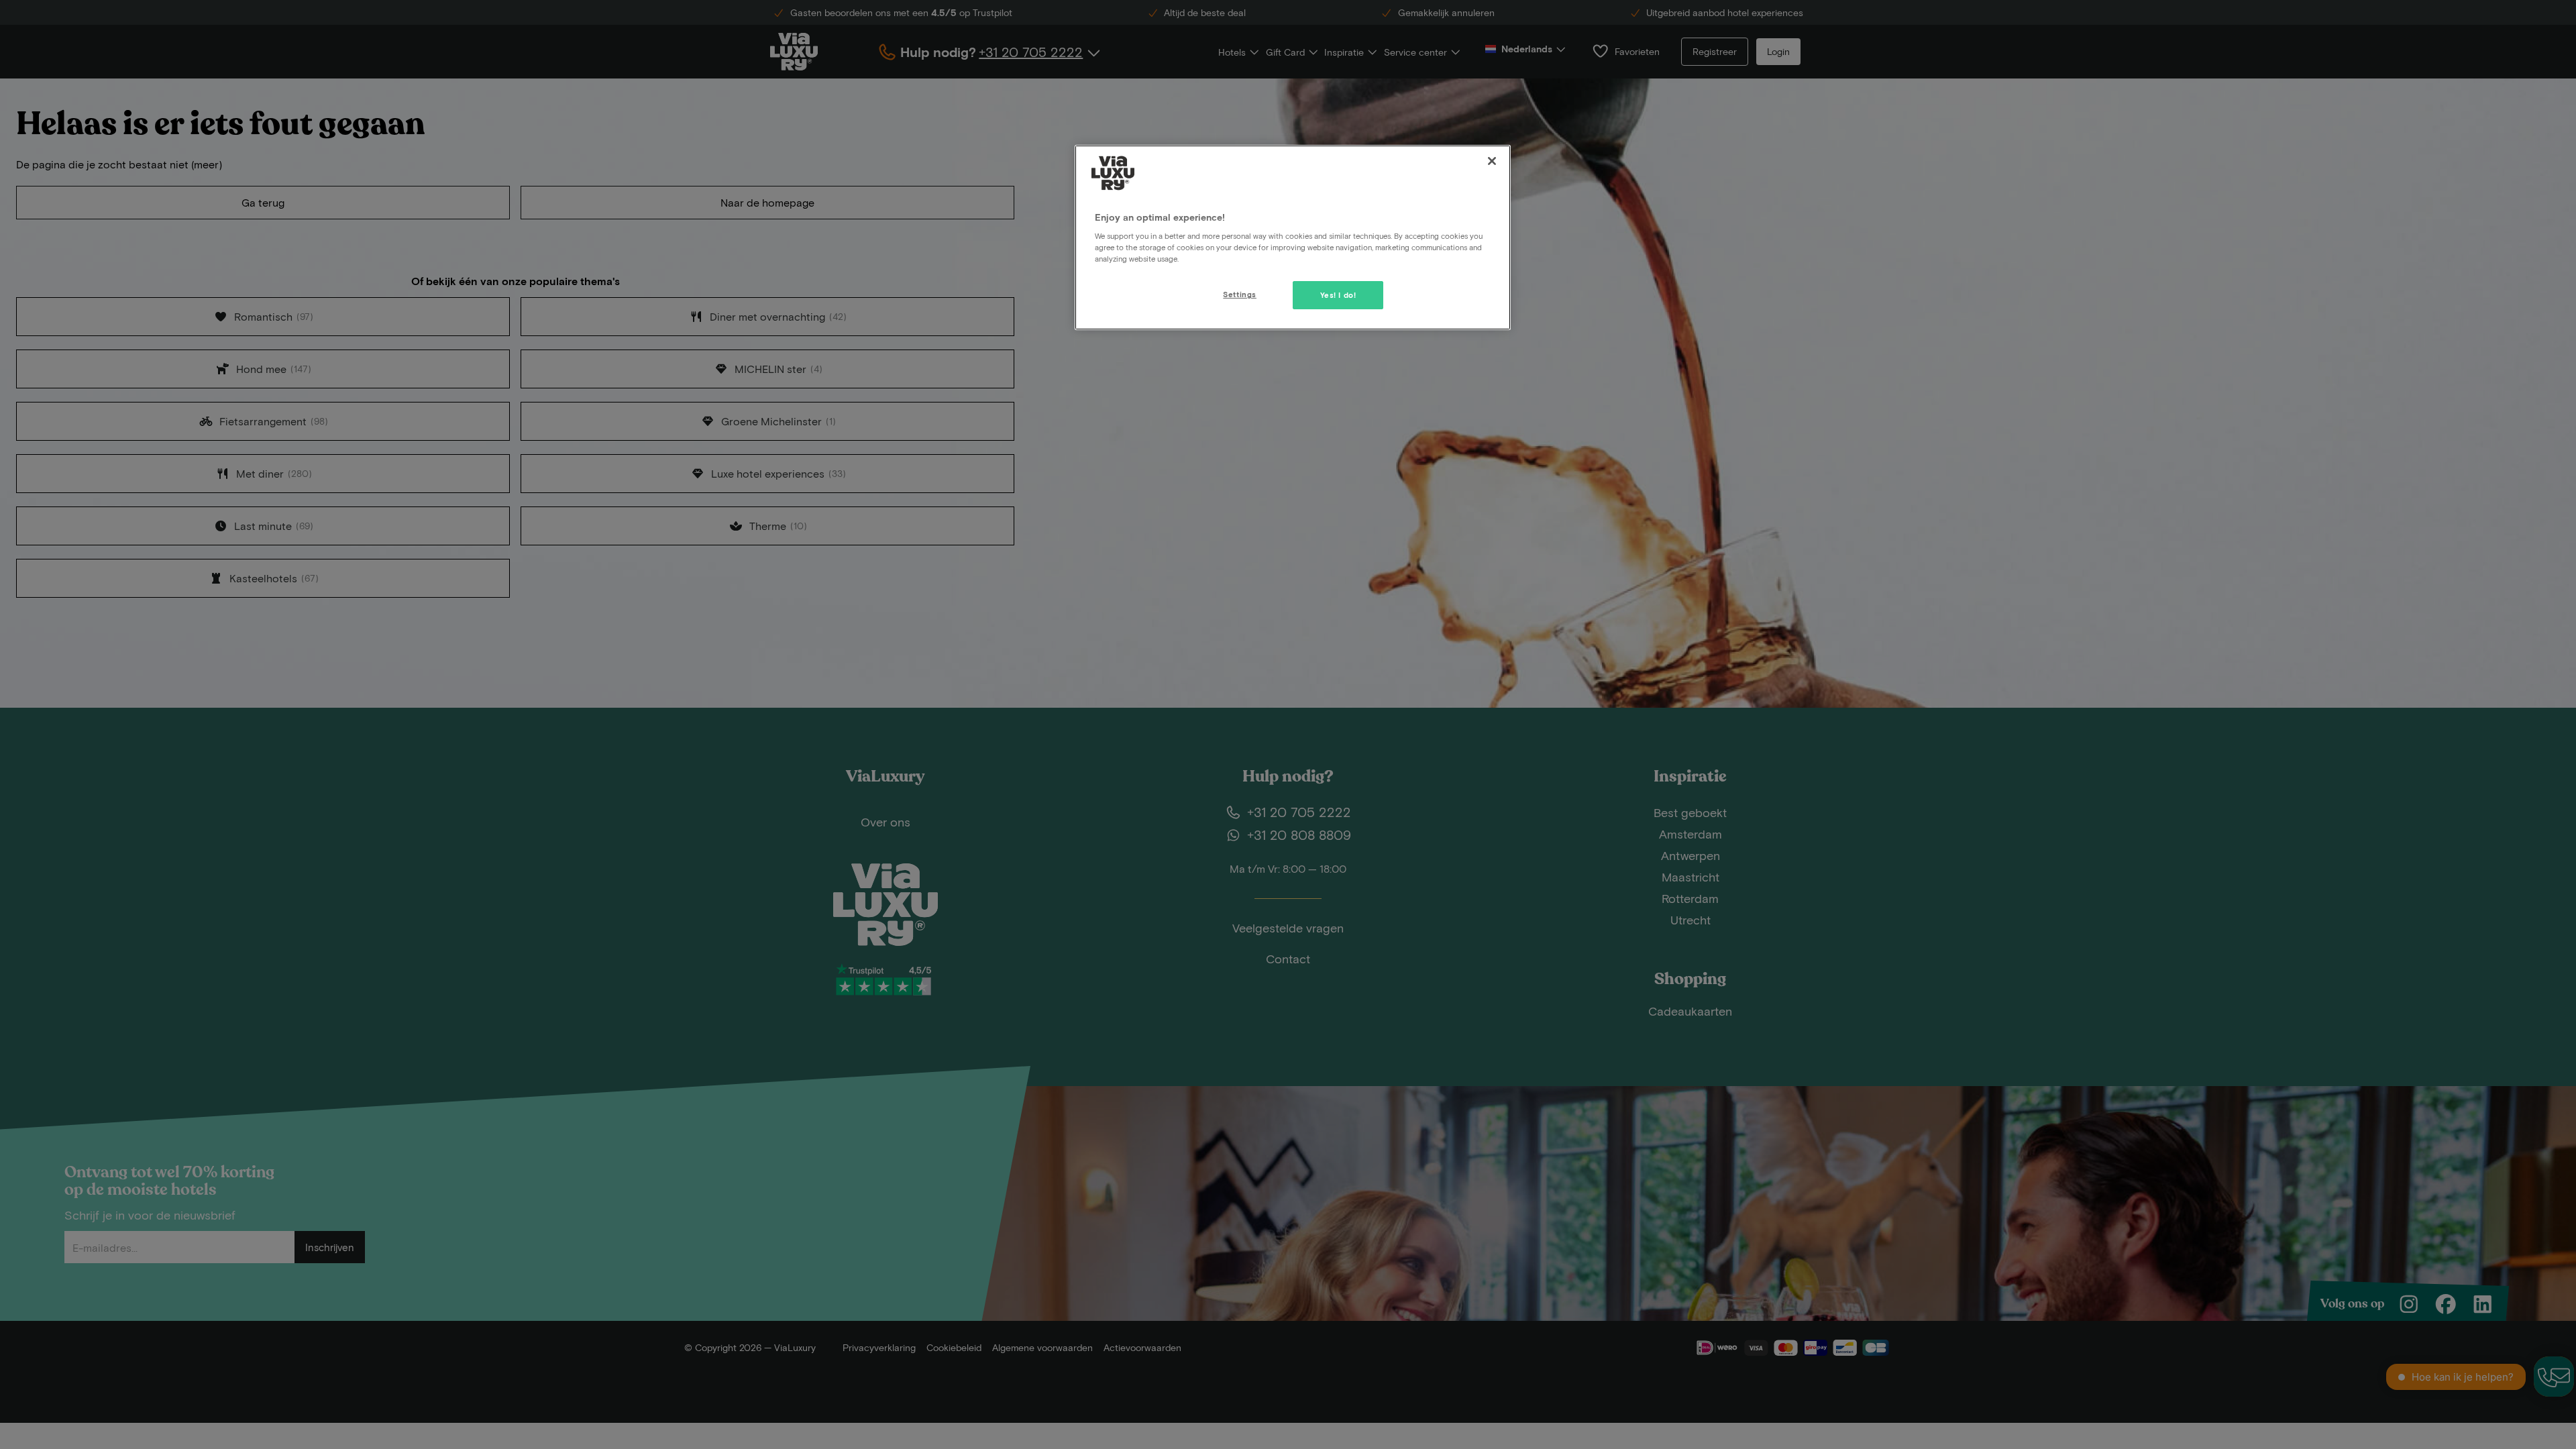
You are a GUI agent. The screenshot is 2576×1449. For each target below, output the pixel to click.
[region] (1293, 237)
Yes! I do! (1338, 295)
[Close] (1492, 161)
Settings (1240, 294)
